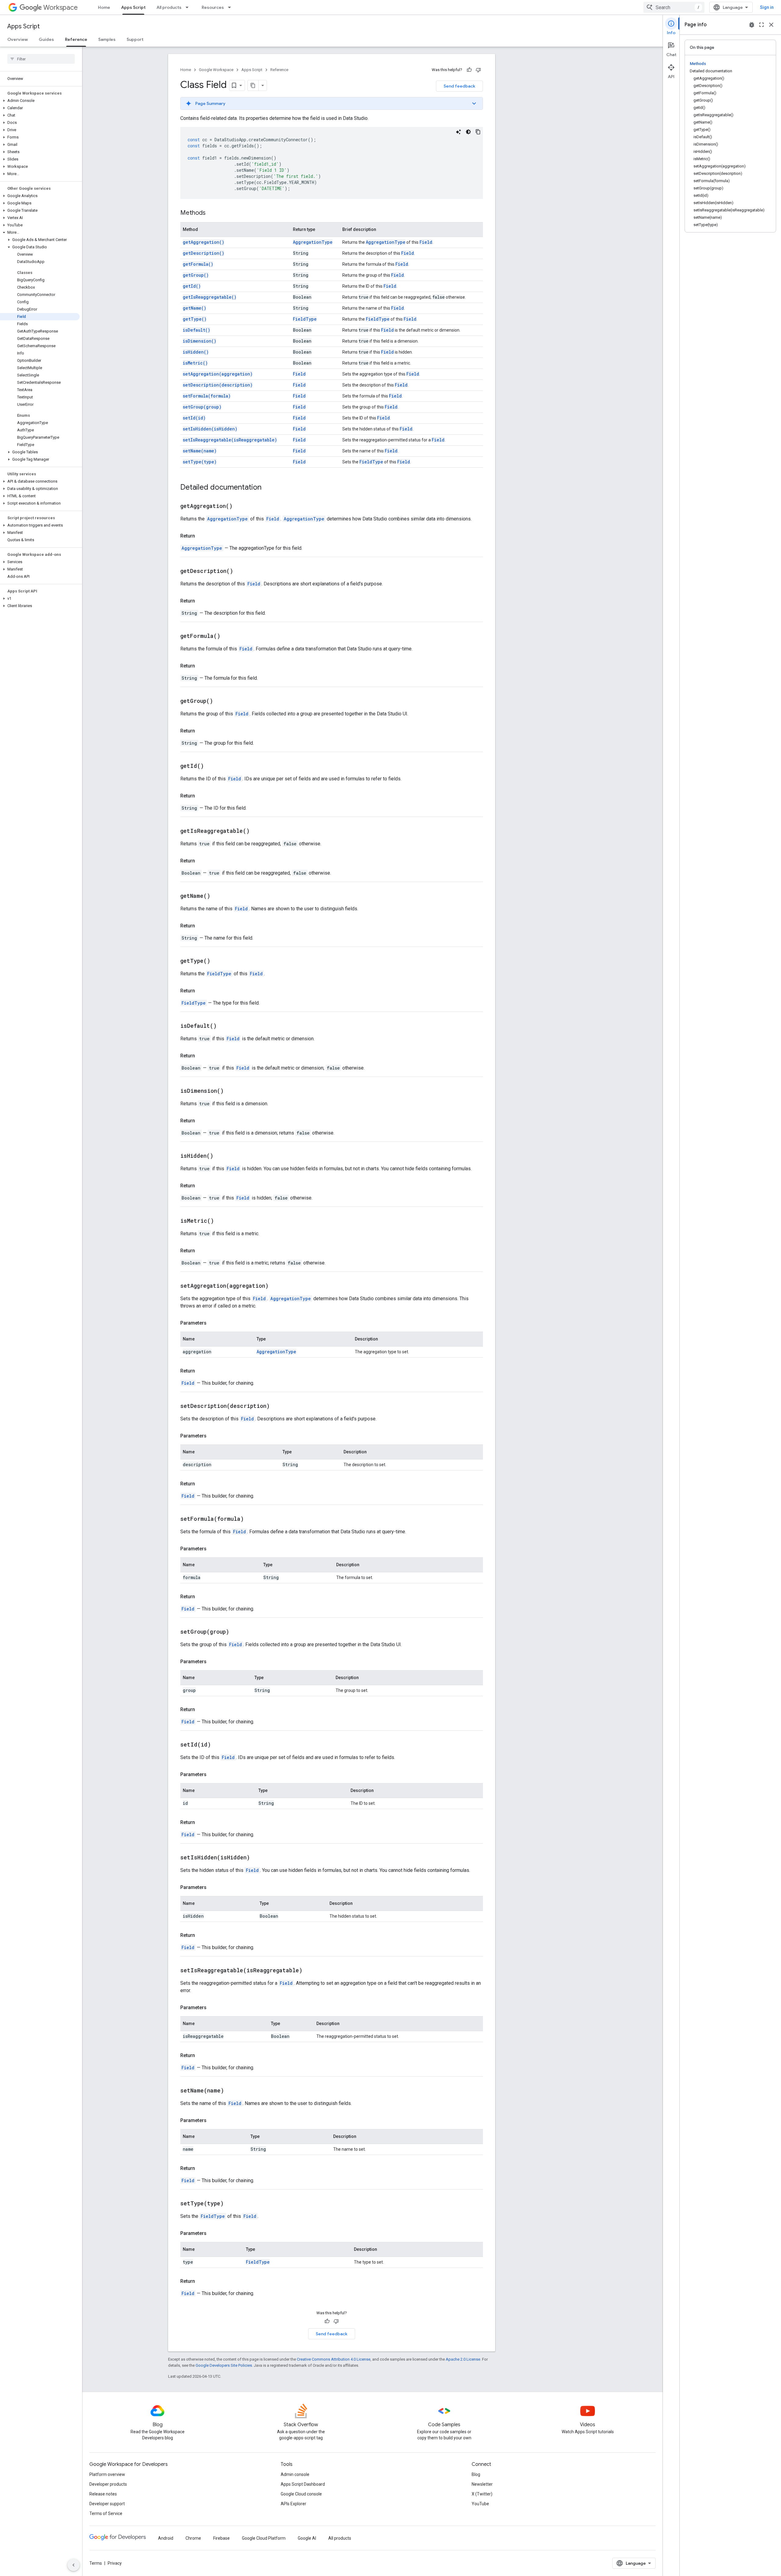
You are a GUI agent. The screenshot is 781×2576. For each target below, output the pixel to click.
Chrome (193, 2538)
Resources (213, 7)
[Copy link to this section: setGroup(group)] (237, 1632)
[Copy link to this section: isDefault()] (224, 1026)
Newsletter (482, 2484)
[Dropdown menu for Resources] (231, 7)
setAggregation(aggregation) (218, 374)
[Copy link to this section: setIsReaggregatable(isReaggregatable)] (310, 1971)
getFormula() (198, 264)
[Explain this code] (459, 132)
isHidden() (196, 352)
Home (104, 7)
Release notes (103, 2494)
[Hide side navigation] (74, 2565)
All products (169, 7)
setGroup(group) (202, 407)
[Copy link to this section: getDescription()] (241, 571)
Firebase (221, 2538)
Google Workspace (216, 70)
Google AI (307, 2538)
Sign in (767, 7)
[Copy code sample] (478, 132)
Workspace (61, 7)
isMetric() (195, 363)
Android (166, 2538)
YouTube (480, 2504)
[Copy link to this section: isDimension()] (231, 1091)
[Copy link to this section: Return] (201, 536)
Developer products (108, 2484)
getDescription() (203, 253)
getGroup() (196, 275)
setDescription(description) (218, 385)
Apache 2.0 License (463, 2359)
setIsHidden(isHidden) (210, 429)
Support (135, 39)
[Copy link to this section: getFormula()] (228, 636)
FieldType (305, 319)
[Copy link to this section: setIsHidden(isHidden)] (257, 1858)
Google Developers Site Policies (224, 2365)
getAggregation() (203, 242)
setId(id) (194, 418)
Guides (46, 39)
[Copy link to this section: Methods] (212, 213)
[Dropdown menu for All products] (189, 7)
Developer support (107, 2504)
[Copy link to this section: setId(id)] (218, 1745)
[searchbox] (41, 59)
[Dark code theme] (468, 132)
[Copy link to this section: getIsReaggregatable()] (257, 831)
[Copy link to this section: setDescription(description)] (277, 1406)
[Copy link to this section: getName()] (218, 896)
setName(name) (200, 451)
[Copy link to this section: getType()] (218, 961)
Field (426, 242)
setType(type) (200, 462)
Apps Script (133, 7)
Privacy (115, 2563)
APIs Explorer (293, 2504)
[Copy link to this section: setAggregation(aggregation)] (276, 1286)
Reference (76, 39)
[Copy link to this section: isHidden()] (221, 1156)
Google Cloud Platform (264, 2538)
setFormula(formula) (207, 396)
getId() (192, 286)
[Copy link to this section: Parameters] (213, 1323)
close (771, 25)
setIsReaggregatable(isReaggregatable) (230, 440)
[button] (40, 101)
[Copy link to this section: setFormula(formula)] (251, 1519)
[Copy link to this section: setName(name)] (232, 2091)
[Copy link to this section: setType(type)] (231, 2204)
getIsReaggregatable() (210, 297)
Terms (96, 2563)
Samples (107, 39)
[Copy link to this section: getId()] (211, 766)
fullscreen (761, 25)
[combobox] (674, 7)
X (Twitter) (482, 2494)
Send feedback (459, 86)
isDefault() (196, 330)
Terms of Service (106, 2513)
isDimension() (200, 341)
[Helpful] (469, 70)
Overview (18, 39)
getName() (194, 308)
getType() (195, 319)
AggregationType (313, 242)
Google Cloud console (301, 2494)
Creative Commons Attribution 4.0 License (334, 2359)
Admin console (295, 2474)
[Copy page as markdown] (253, 85)
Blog (476, 2474)
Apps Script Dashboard (303, 2484)
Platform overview (107, 2474)
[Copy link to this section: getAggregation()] (240, 506)
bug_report (752, 25)
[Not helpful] (478, 70)
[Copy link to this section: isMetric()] (221, 1221)
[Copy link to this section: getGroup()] (221, 701)
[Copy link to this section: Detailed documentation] (268, 488)
